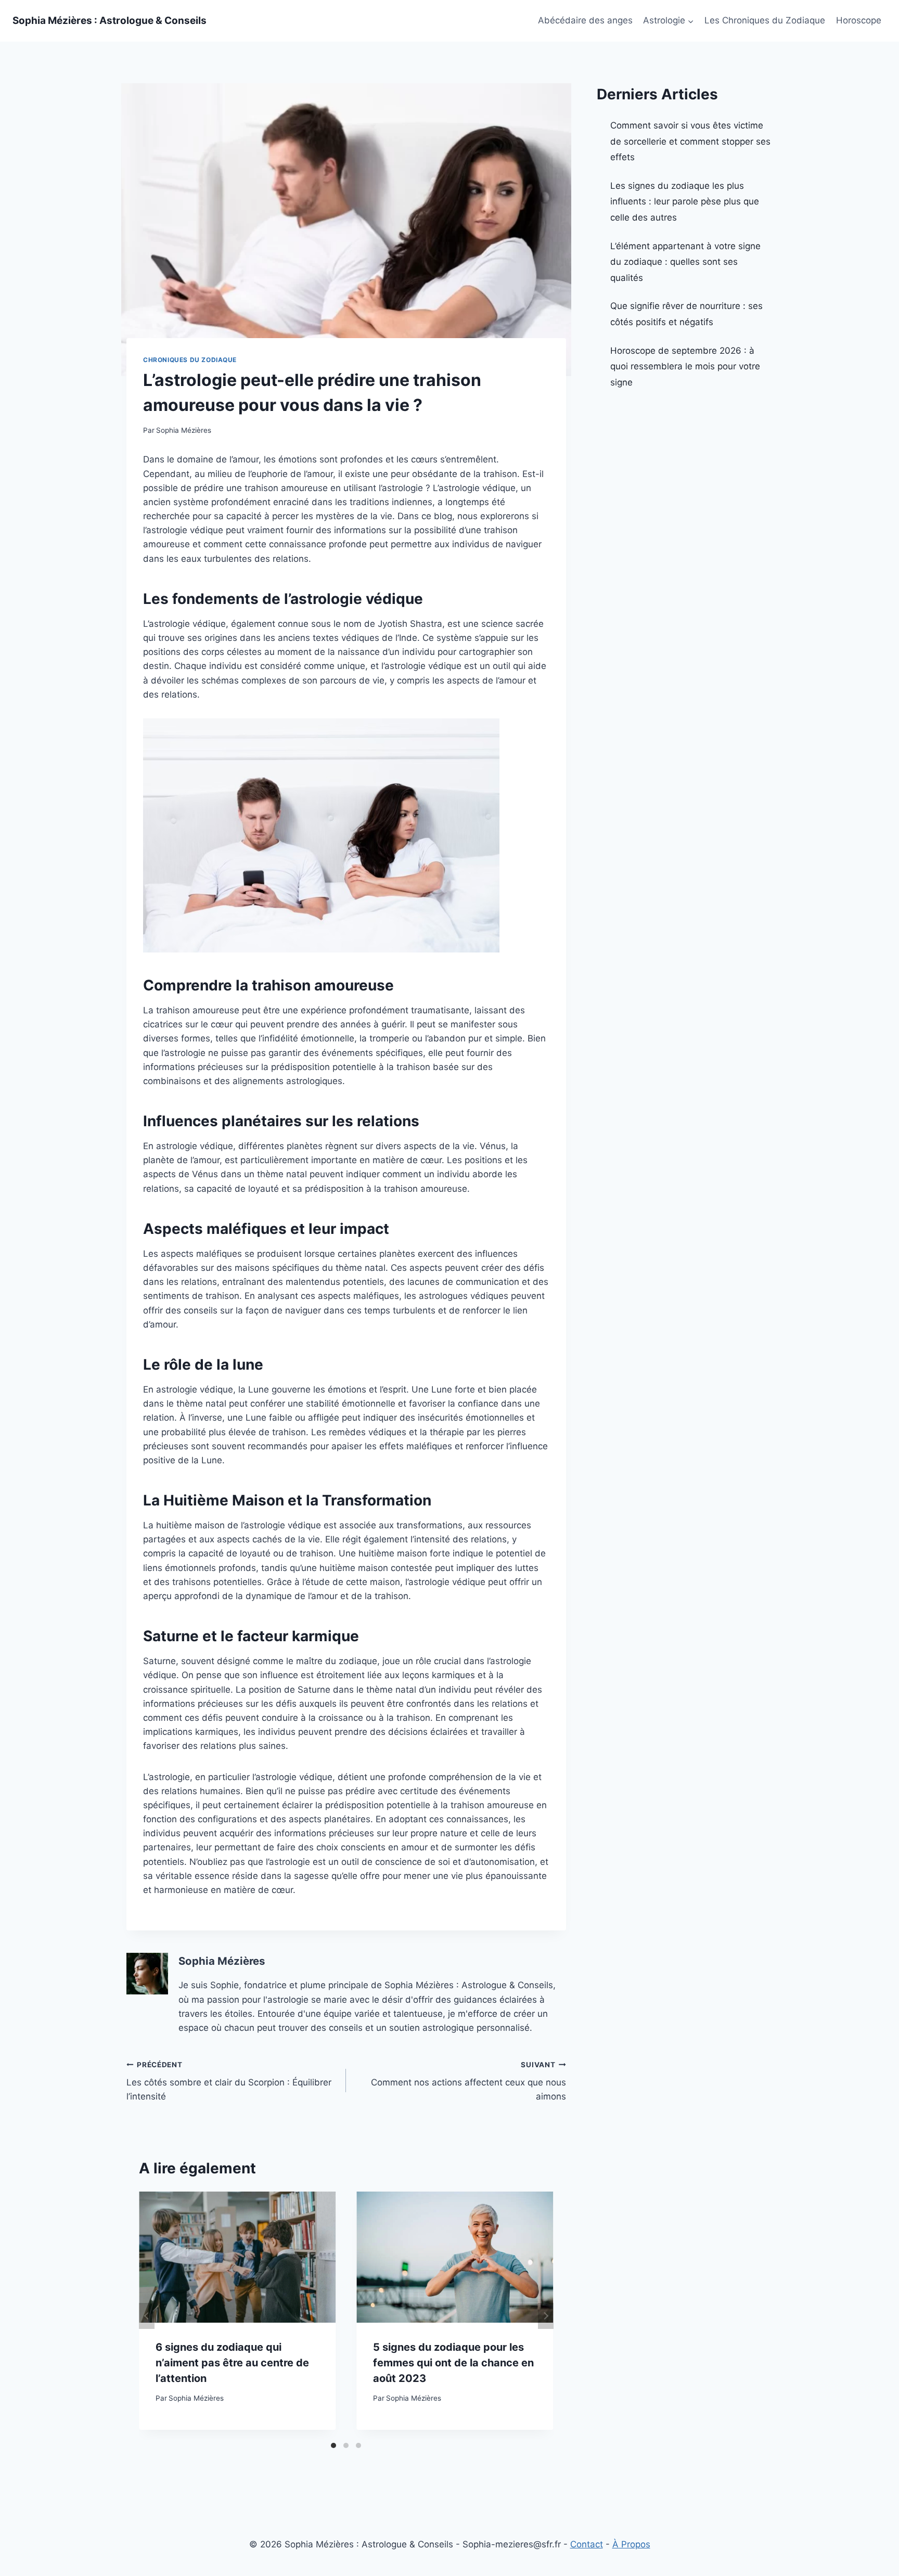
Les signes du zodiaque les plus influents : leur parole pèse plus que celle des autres (685, 202)
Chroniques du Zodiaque (190, 360)
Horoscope (859, 20)
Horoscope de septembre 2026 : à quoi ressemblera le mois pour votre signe (685, 366)
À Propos (631, 2544)
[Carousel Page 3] (358, 2445)
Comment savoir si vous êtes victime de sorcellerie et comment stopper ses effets (690, 141)
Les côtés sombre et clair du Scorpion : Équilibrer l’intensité (229, 2081)
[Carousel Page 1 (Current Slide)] (333, 2445)
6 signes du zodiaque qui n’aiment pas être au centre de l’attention (232, 2363)
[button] (690, 21)
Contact (587, 2544)
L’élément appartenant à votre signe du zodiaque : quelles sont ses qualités (685, 262)
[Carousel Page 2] (346, 2445)
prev (147, 2316)
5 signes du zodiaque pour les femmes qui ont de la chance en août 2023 (453, 2363)
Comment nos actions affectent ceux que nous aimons (468, 2081)
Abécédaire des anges (585, 20)
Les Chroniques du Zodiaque (765, 20)
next (546, 2316)
